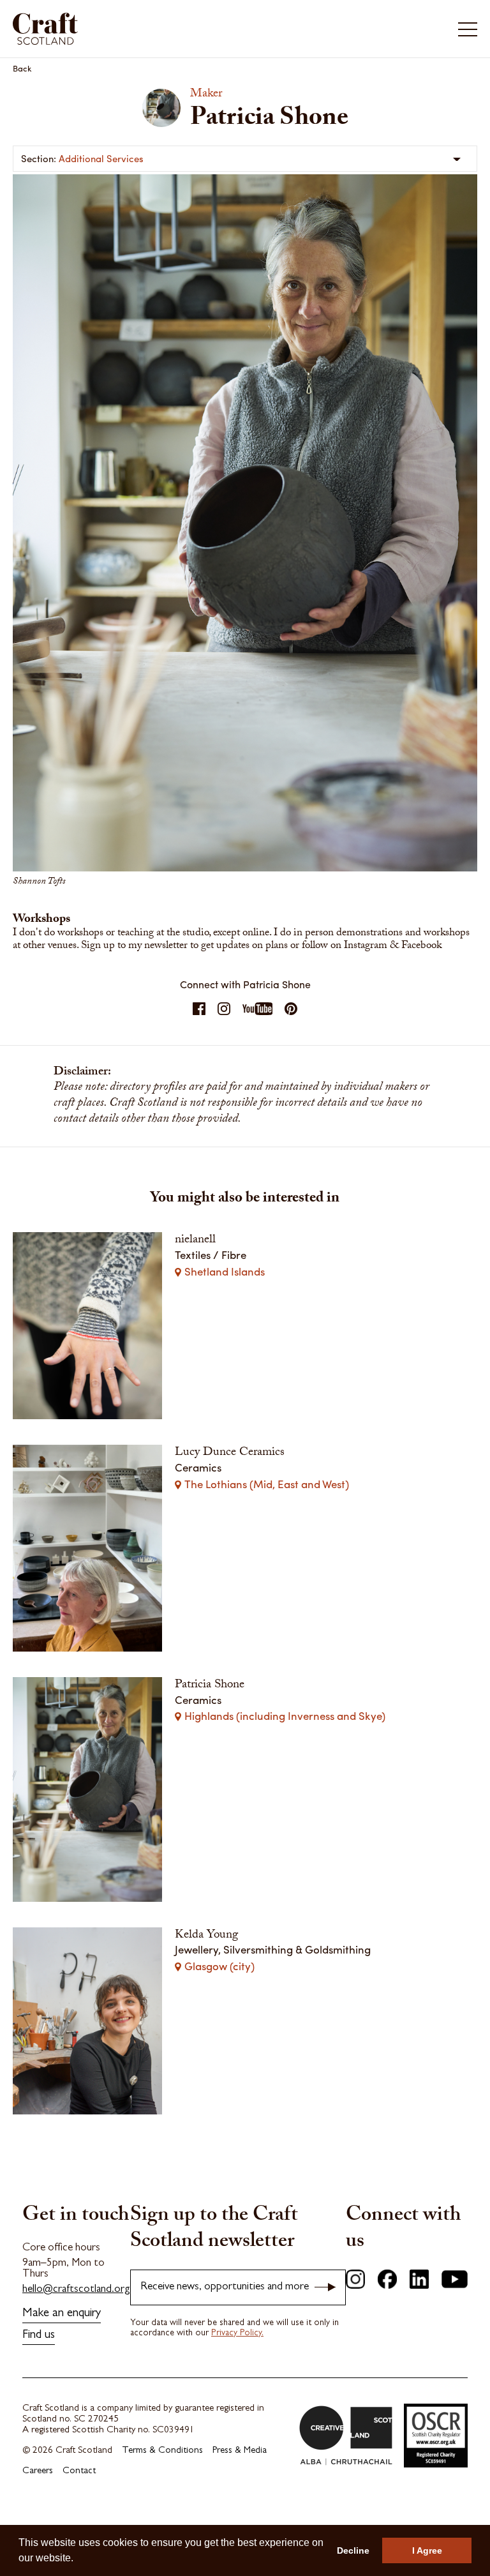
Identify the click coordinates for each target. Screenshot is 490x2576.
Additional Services (101, 158)
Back (22, 68)
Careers (38, 2472)
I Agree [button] (427, 2550)
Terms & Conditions (162, 2451)
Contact (79, 2472)
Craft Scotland (127, 29)
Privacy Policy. (237, 2333)
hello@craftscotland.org (76, 2290)
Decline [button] (353, 2550)
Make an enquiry (62, 2314)
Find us (39, 2336)
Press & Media (240, 2451)
